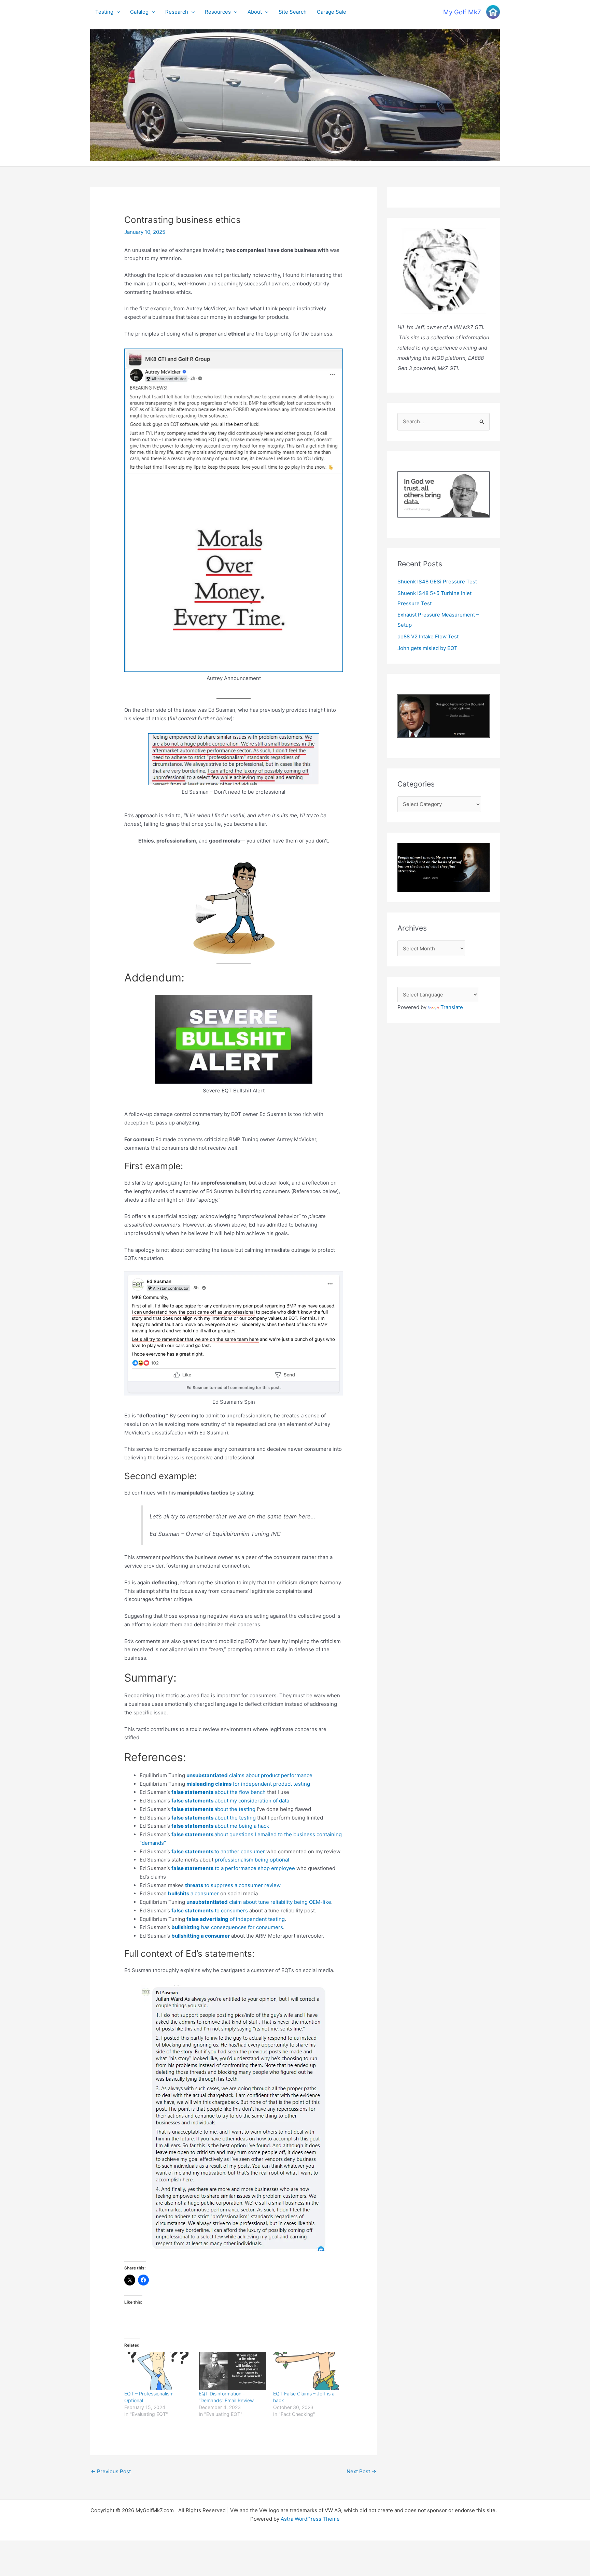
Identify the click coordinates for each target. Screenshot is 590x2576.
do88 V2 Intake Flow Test (428, 636)
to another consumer (240, 1851)
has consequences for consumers (227, 1927)
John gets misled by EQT (427, 648)
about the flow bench (219, 1792)
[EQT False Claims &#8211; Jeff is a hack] (307, 2371)
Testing (104, 12)
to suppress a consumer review (233, 1885)
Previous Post (111, 2471)
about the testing (213, 1809)
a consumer (193, 1893)
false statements (193, 1851)
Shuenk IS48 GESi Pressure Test (437, 582)
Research (177, 12)
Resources (218, 12)
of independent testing (236, 1919)
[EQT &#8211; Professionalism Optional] (158, 2371)
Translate (452, 1007)
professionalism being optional (252, 1860)
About (255, 12)
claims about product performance (249, 1775)
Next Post (361, 2471)
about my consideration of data (230, 1801)
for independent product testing (248, 1784)
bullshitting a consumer (201, 1936)
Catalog (139, 12)
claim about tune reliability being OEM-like (259, 1902)
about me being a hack (220, 1826)
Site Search (293, 12)
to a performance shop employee (233, 1868)
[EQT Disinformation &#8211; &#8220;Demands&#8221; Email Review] (233, 2371)
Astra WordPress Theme (310, 2519)
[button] (117, 12)
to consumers (210, 1910)
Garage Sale (332, 12)
